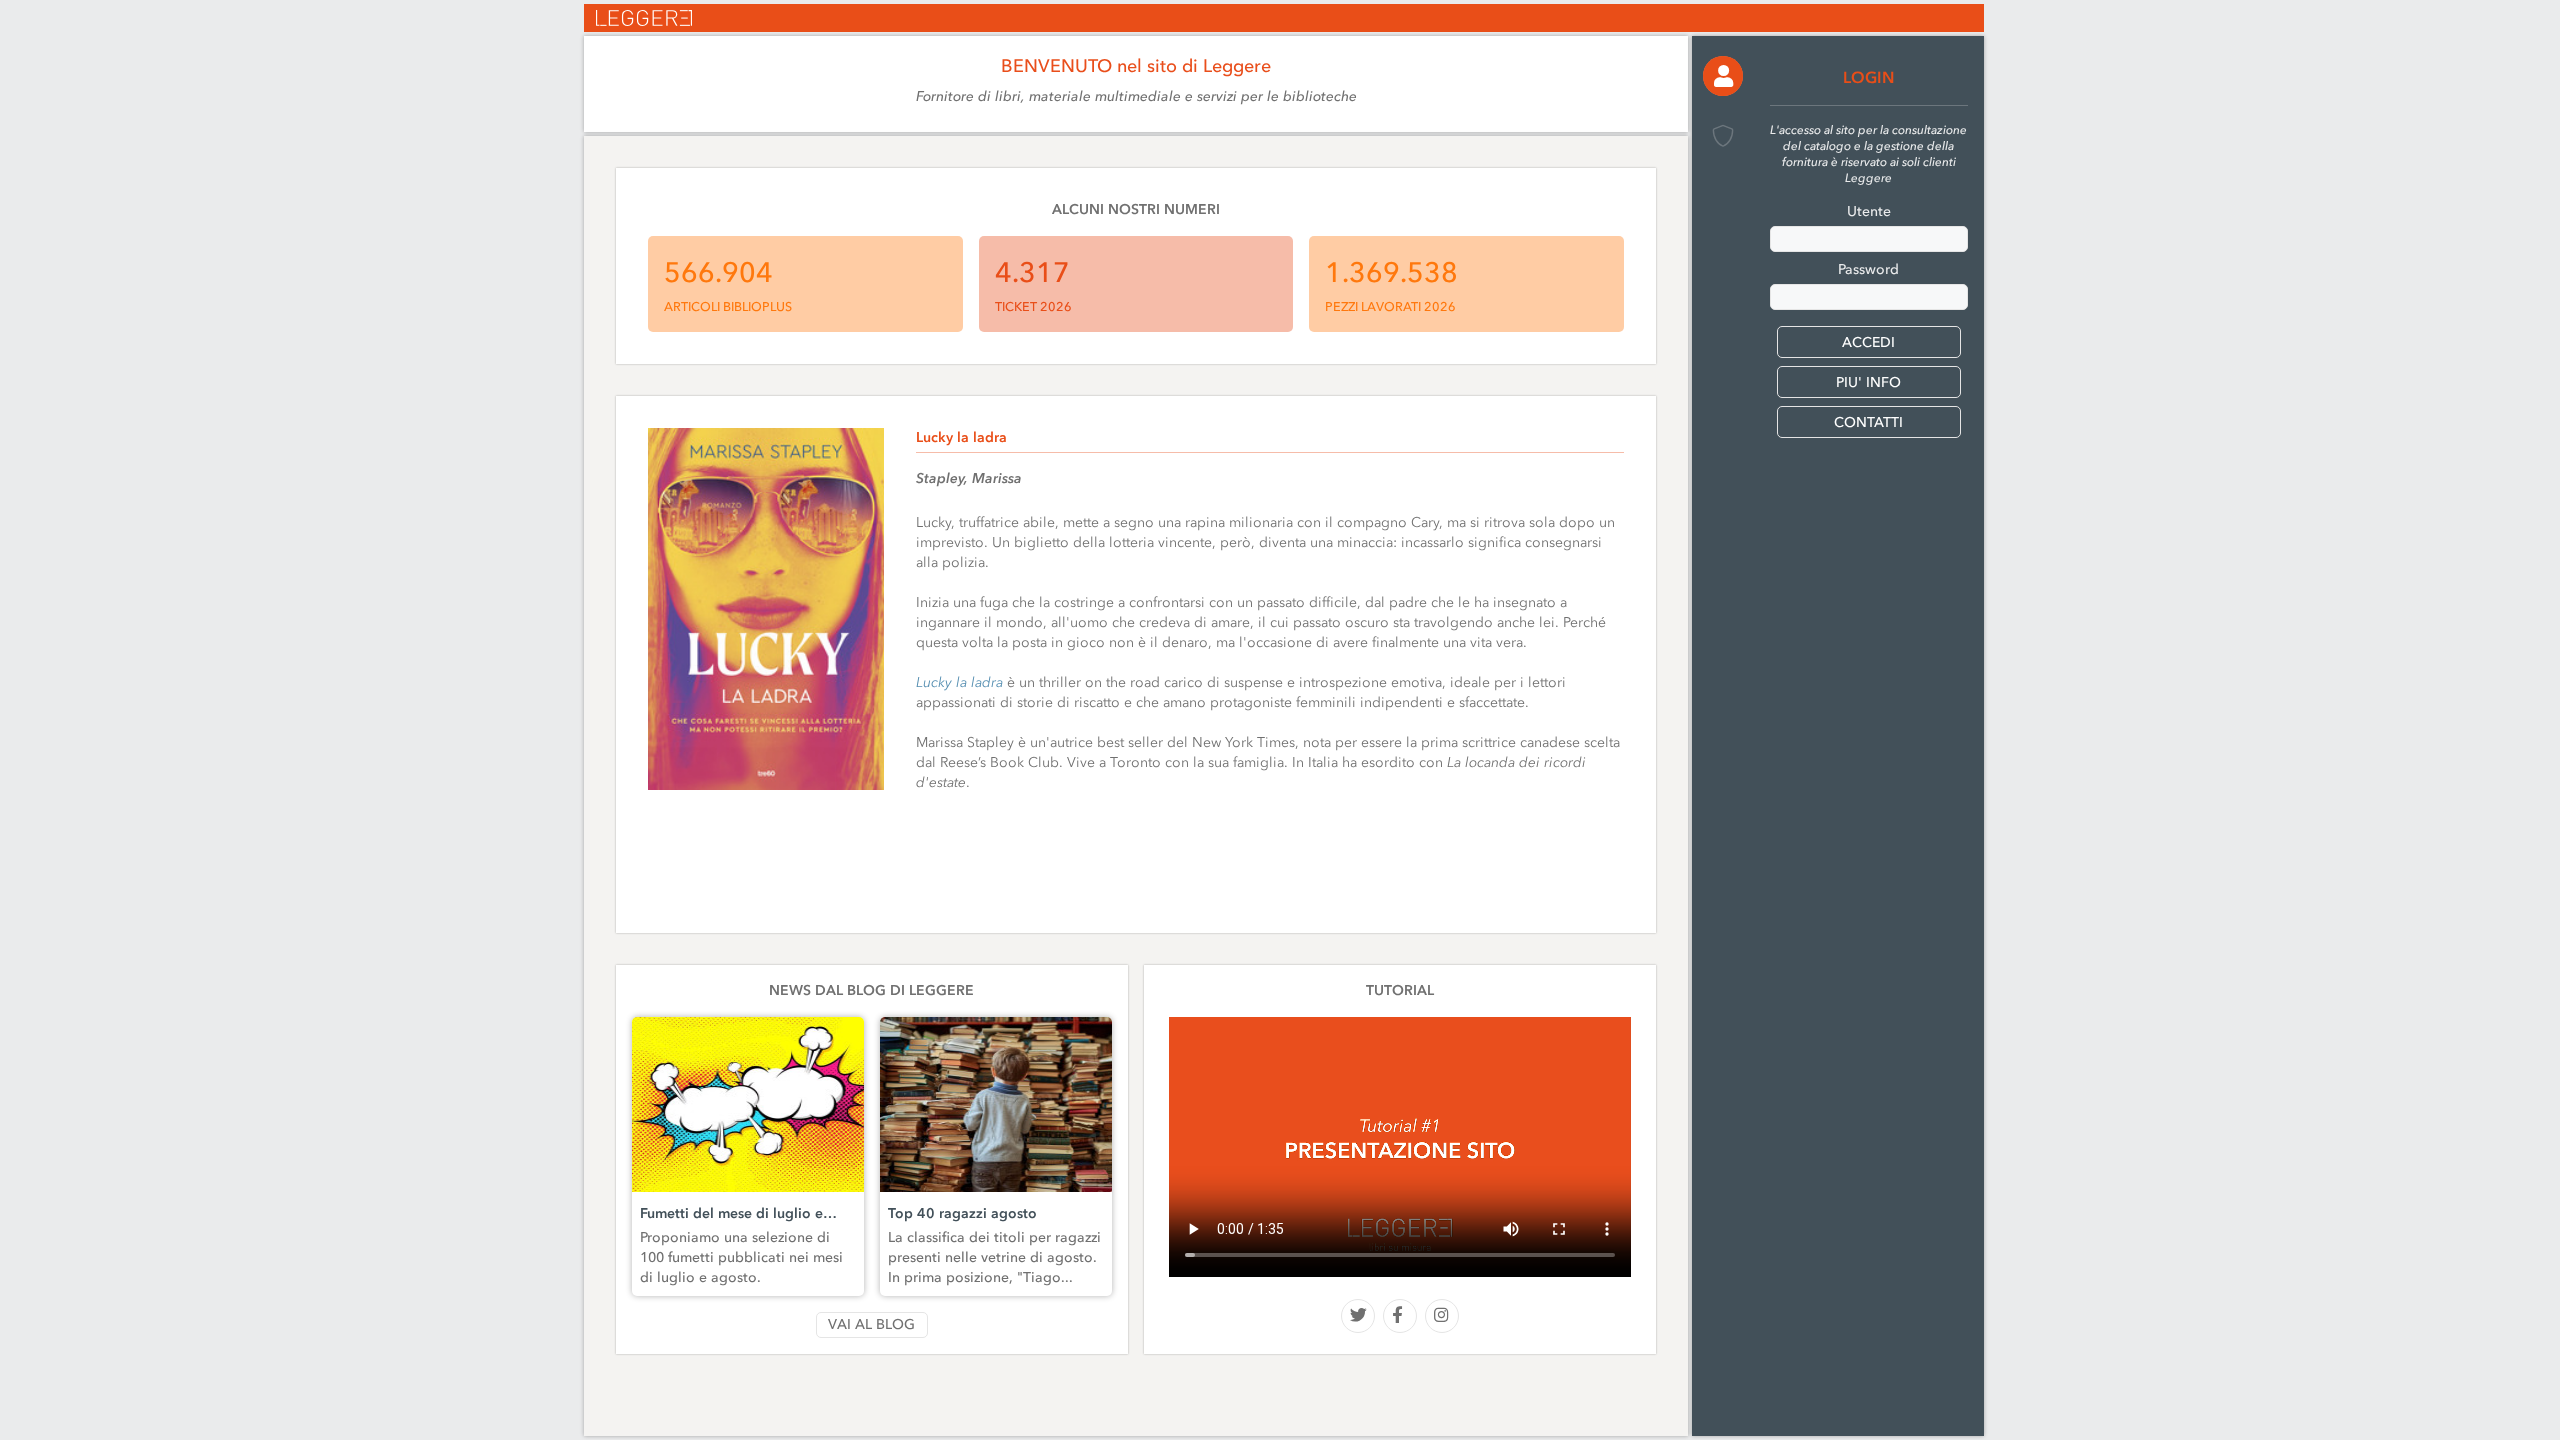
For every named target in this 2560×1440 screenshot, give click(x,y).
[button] (1723, 76)
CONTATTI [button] (1868, 422)
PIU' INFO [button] (1868, 382)
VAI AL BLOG (871, 1324)
